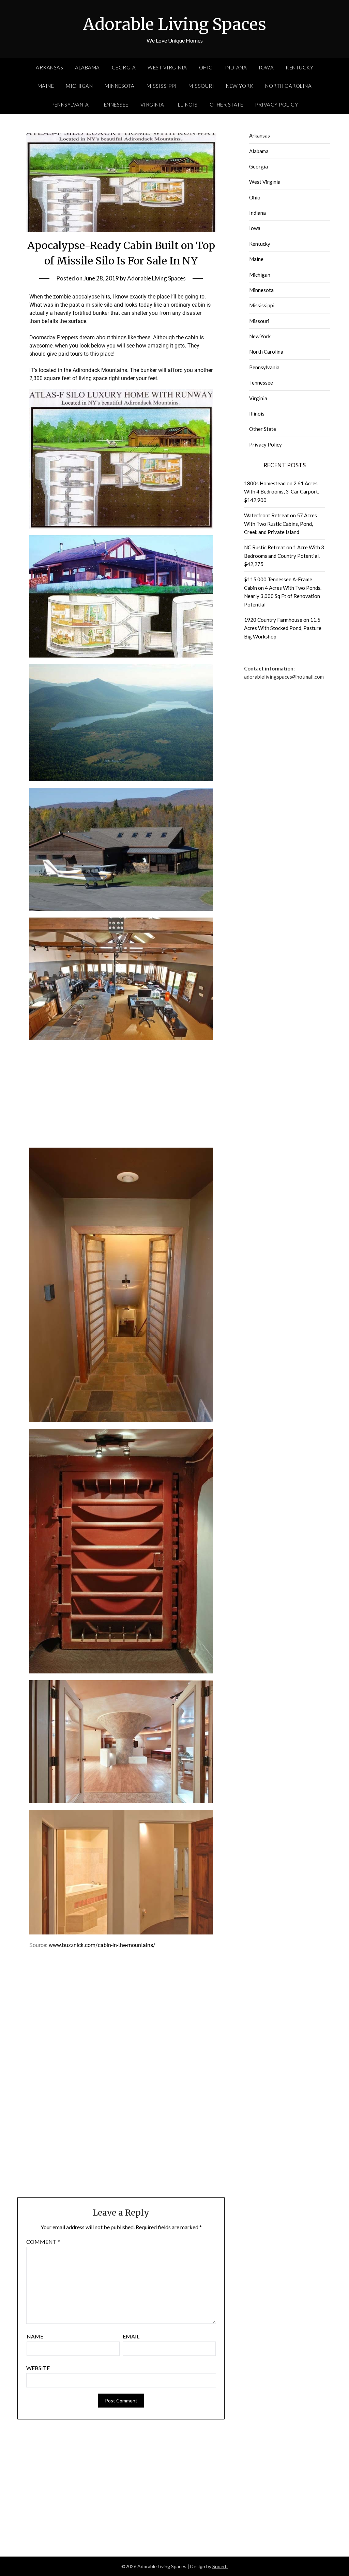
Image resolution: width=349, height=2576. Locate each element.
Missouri (201, 86)
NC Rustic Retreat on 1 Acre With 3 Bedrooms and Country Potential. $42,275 (284, 556)
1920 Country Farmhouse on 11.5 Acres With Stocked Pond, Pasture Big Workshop (283, 628)
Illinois (187, 104)
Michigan (79, 86)
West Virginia (167, 67)
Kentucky (299, 67)
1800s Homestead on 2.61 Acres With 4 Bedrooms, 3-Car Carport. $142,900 (282, 492)
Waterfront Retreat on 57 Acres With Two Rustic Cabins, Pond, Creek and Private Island (280, 524)
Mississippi (162, 86)
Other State (226, 104)
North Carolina (288, 86)
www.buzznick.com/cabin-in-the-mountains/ (102, 1945)
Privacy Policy (276, 104)
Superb (220, 2566)
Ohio (206, 67)
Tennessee (115, 104)
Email (131, 2336)
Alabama (87, 67)
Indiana (236, 67)
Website (38, 2368)
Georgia (124, 67)
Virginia (152, 104)
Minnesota (120, 86)
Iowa (266, 67)
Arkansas (49, 67)
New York (240, 86)
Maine (46, 86)
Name (35, 2336)
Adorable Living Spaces (174, 24)
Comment (43, 2242)
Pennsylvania (70, 104)
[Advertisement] (121, 1090)
